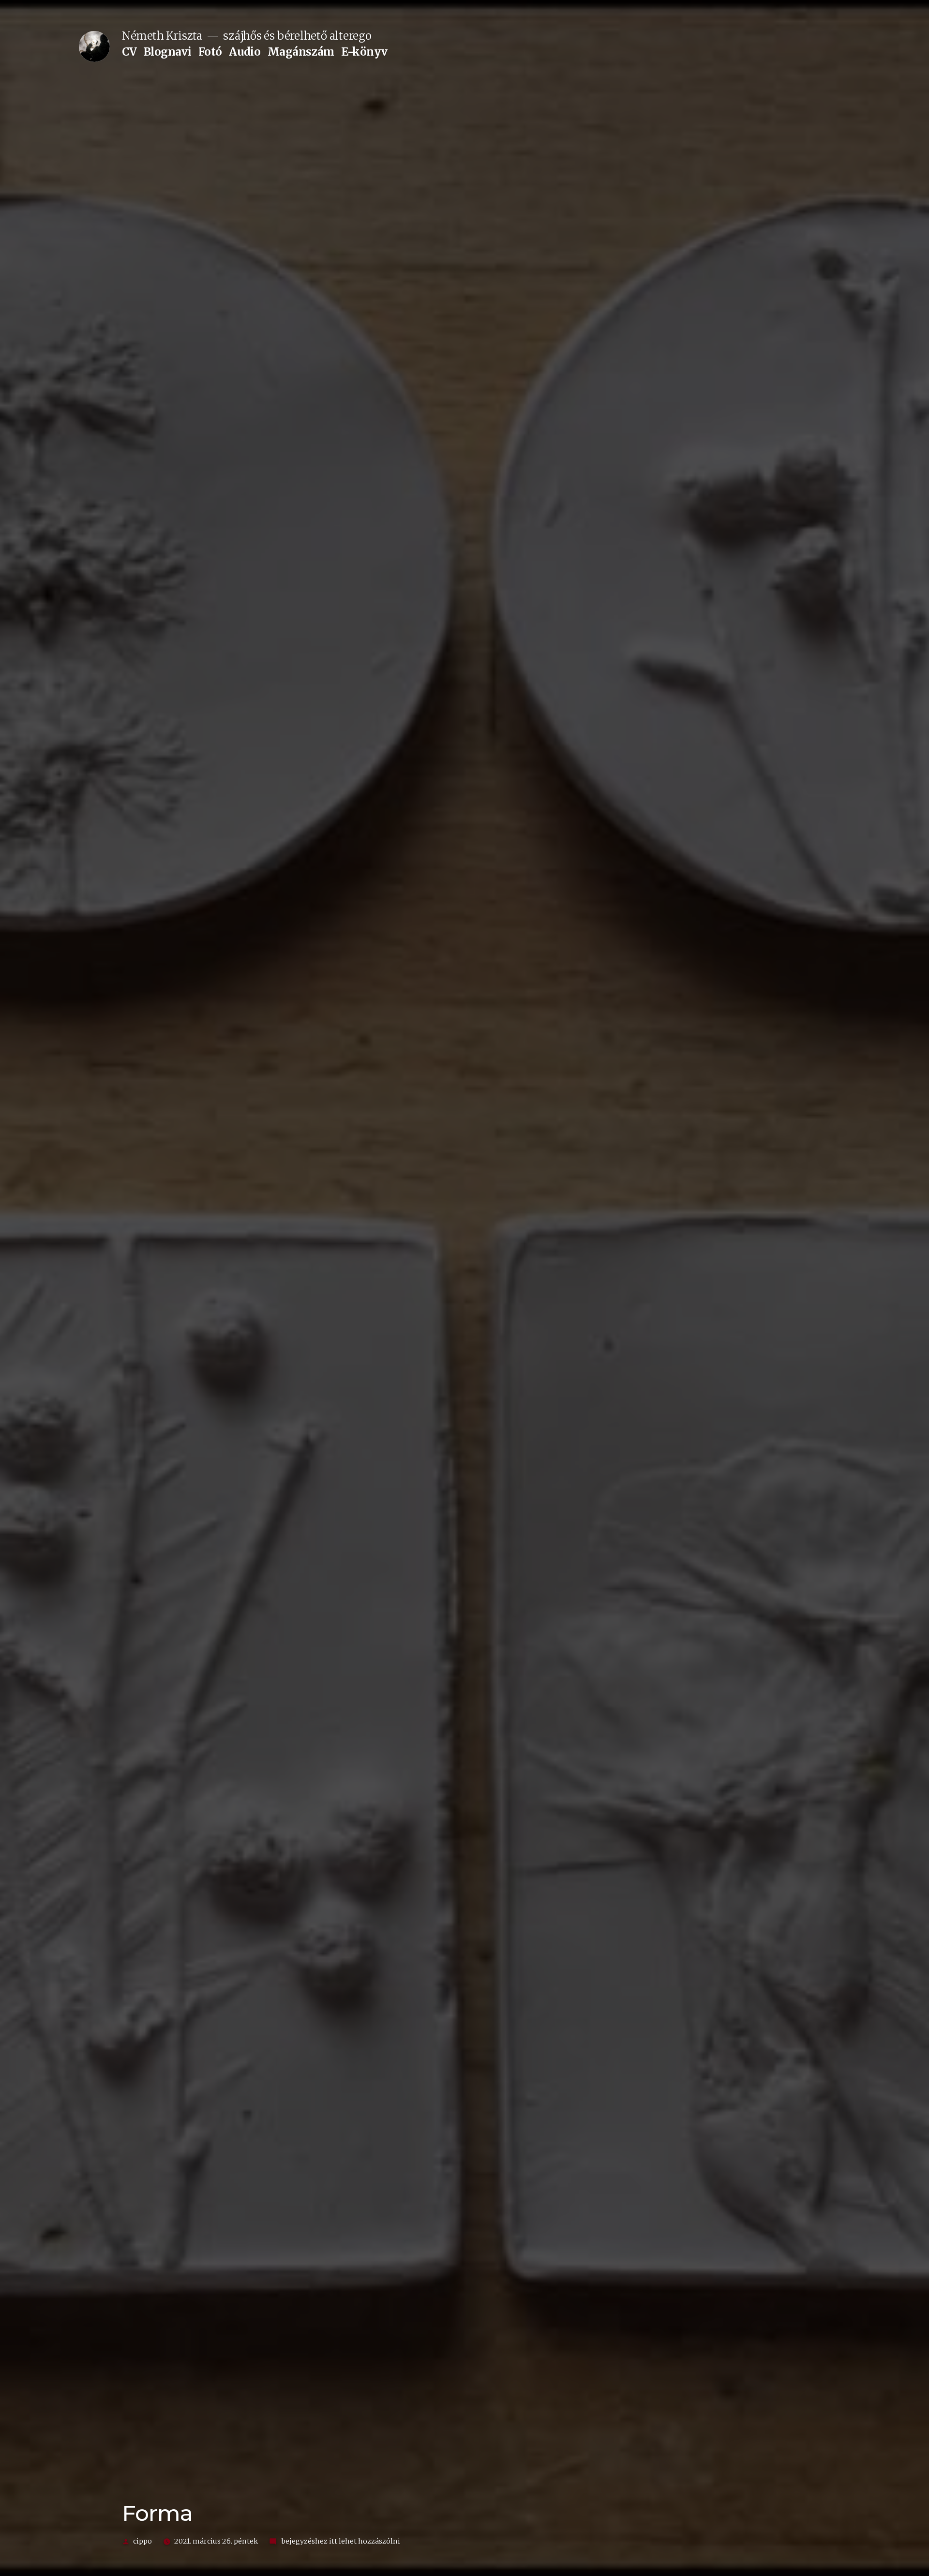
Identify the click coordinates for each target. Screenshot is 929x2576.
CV (129, 52)
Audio (245, 52)
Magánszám (301, 52)
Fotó (210, 52)
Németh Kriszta (162, 36)
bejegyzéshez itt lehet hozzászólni (340, 2541)
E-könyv (364, 52)
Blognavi (167, 52)
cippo (142, 2541)
